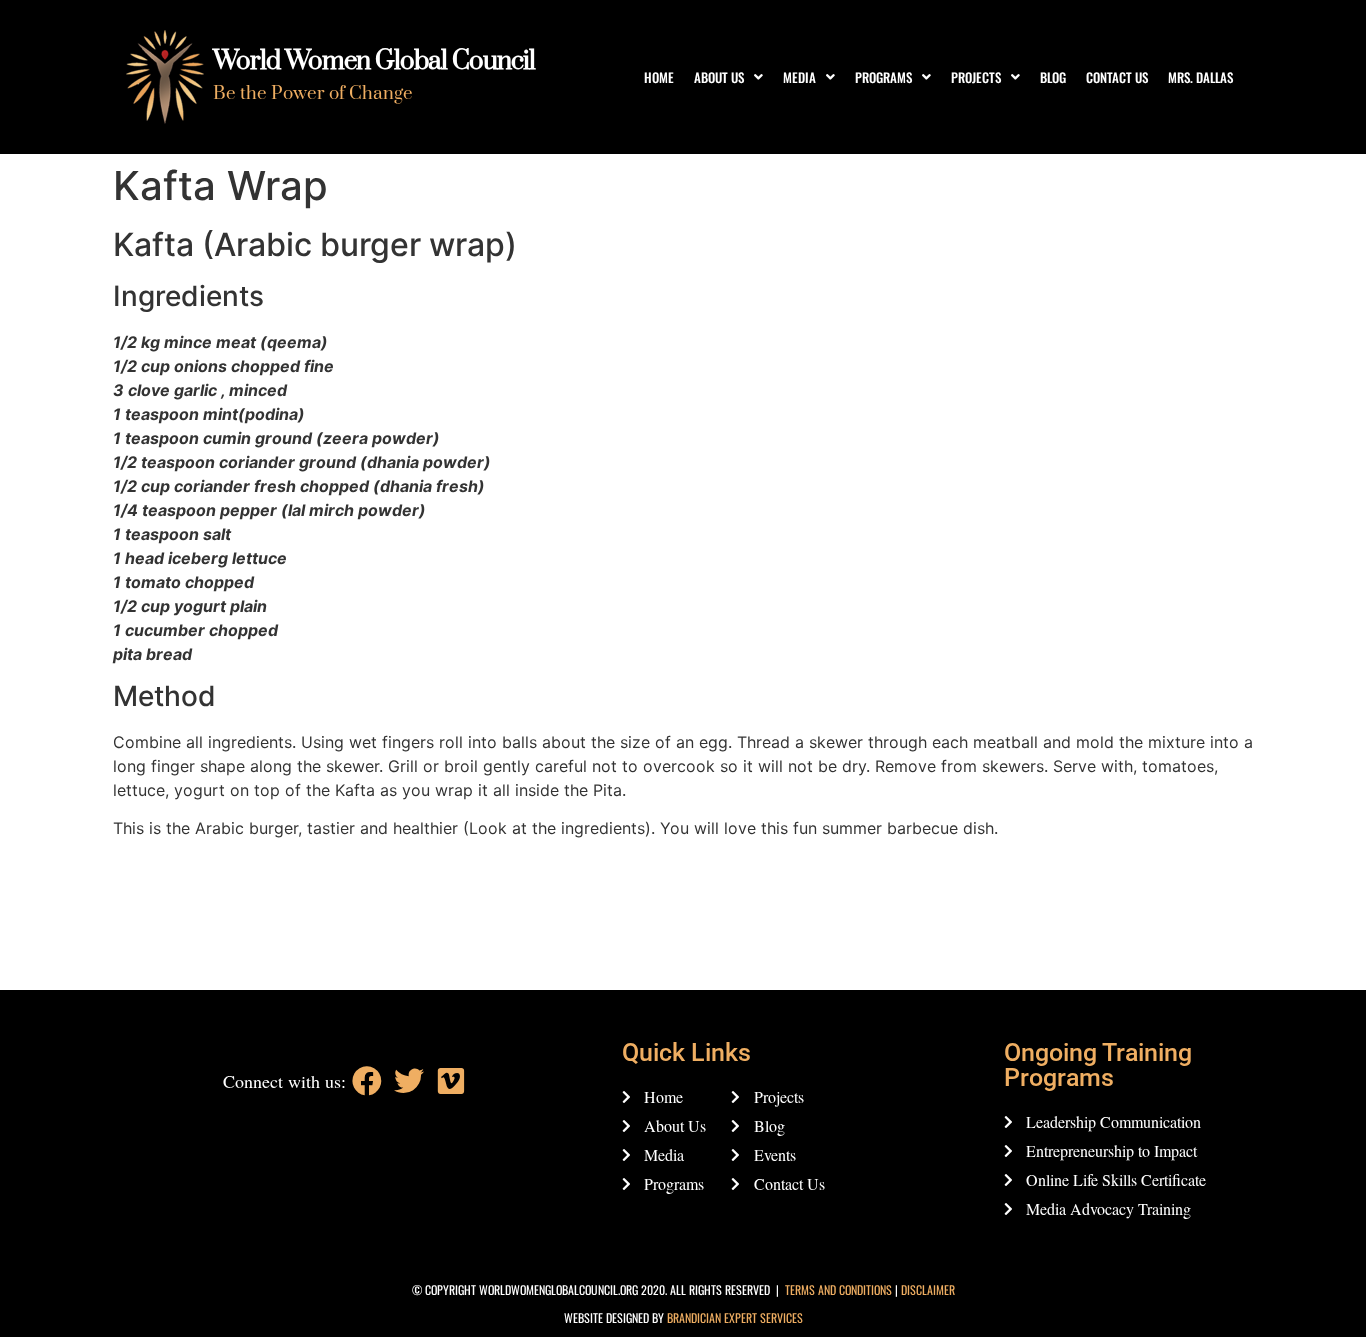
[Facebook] (367, 1081)
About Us (719, 77)
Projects (976, 77)
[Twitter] (409, 1081)
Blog (1053, 77)
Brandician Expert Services (735, 1317)
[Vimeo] (451, 1081)
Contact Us (1117, 77)
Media (799, 77)
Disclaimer (928, 1289)
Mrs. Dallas (1200, 77)
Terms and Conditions (838, 1289)
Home (659, 77)
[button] (728, 77)
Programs (883, 77)
